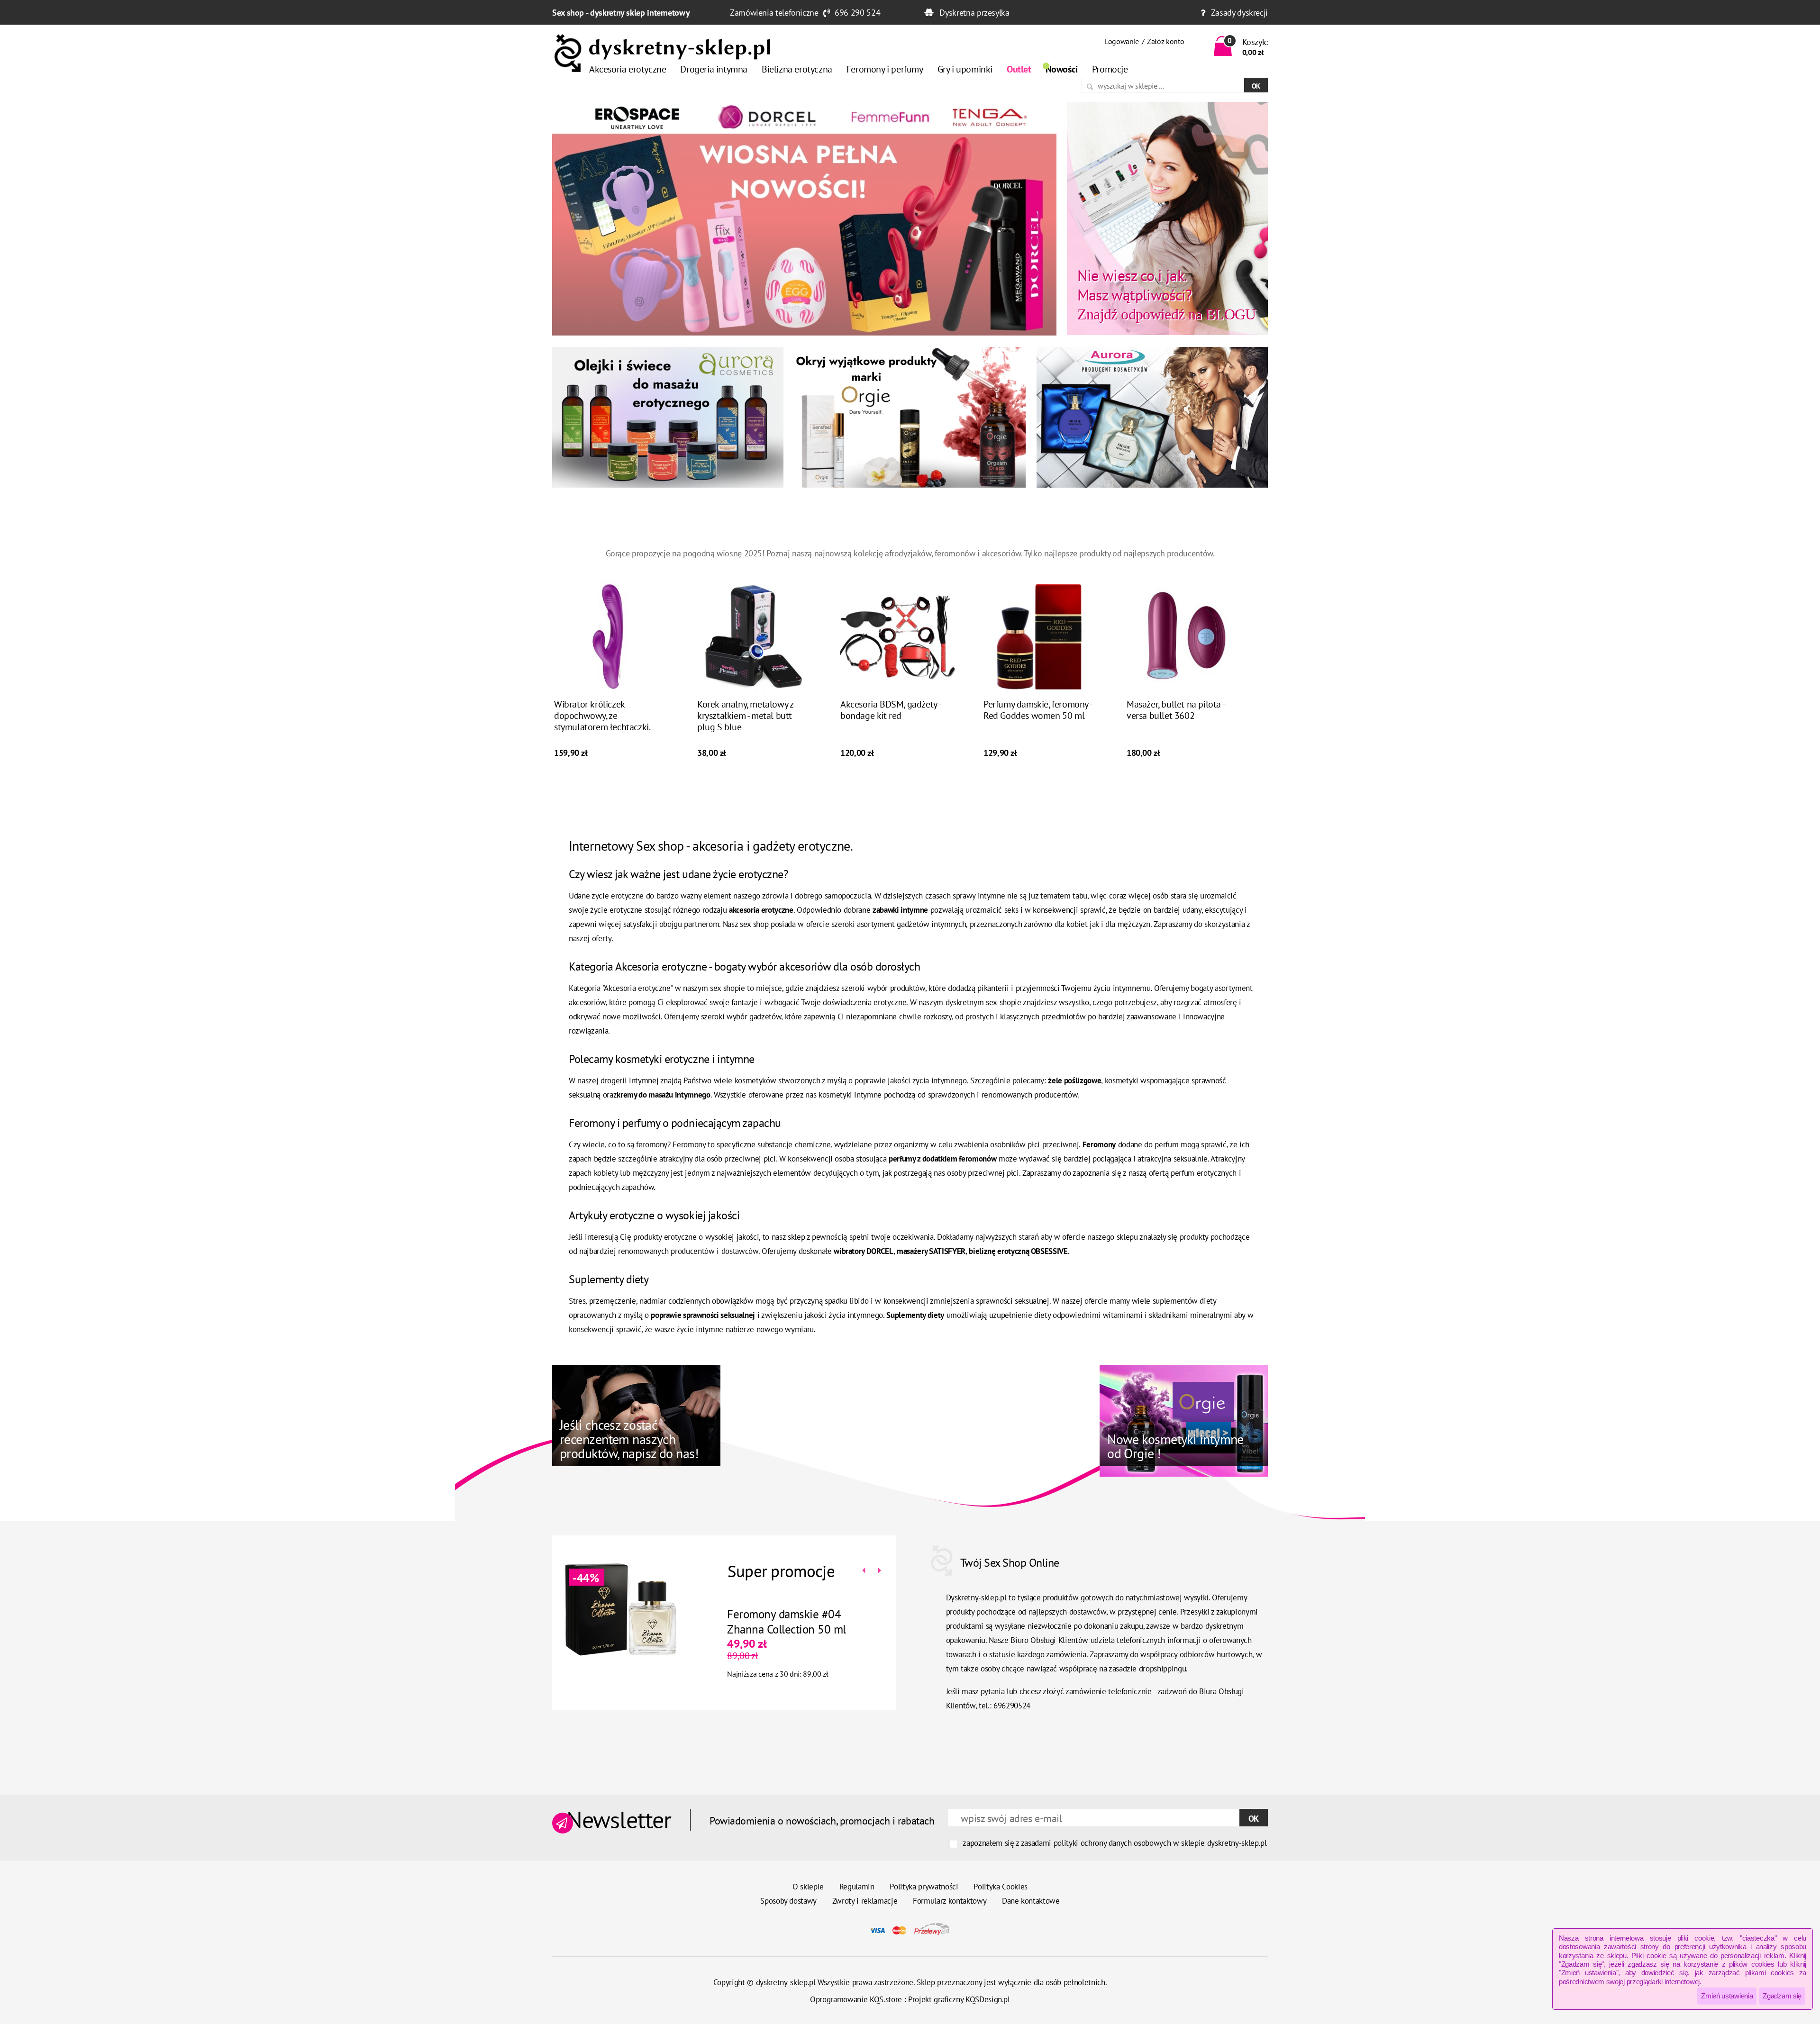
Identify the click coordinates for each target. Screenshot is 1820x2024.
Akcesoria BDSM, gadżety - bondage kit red (890, 710)
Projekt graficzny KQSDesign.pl (959, 1999)
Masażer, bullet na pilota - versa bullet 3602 (1175, 710)
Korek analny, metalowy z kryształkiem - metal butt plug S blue (745, 716)
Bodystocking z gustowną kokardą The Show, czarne (789, 1622)
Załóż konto (1165, 41)
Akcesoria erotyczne (628, 69)
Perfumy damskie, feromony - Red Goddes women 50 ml (1037, 710)
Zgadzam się (1782, 1996)
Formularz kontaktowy (950, 1901)
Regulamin (857, 1887)
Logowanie (1122, 41)
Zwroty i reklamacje (865, 1901)
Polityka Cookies (1001, 1887)
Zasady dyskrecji (1239, 13)
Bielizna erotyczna (797, 69)
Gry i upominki (965, 69)
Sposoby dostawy (788, 1901)
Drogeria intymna (714, 69)
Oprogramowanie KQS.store (856, 1999)
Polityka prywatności (924, 1887)
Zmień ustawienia (1727, 1996)
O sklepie (808, 1887)
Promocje (1110, 69)
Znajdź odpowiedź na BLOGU (1167, 294)
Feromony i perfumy (885, 69)
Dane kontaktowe (1031, 1901)
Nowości (1062, 69)
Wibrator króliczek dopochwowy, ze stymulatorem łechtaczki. (602, 716)
